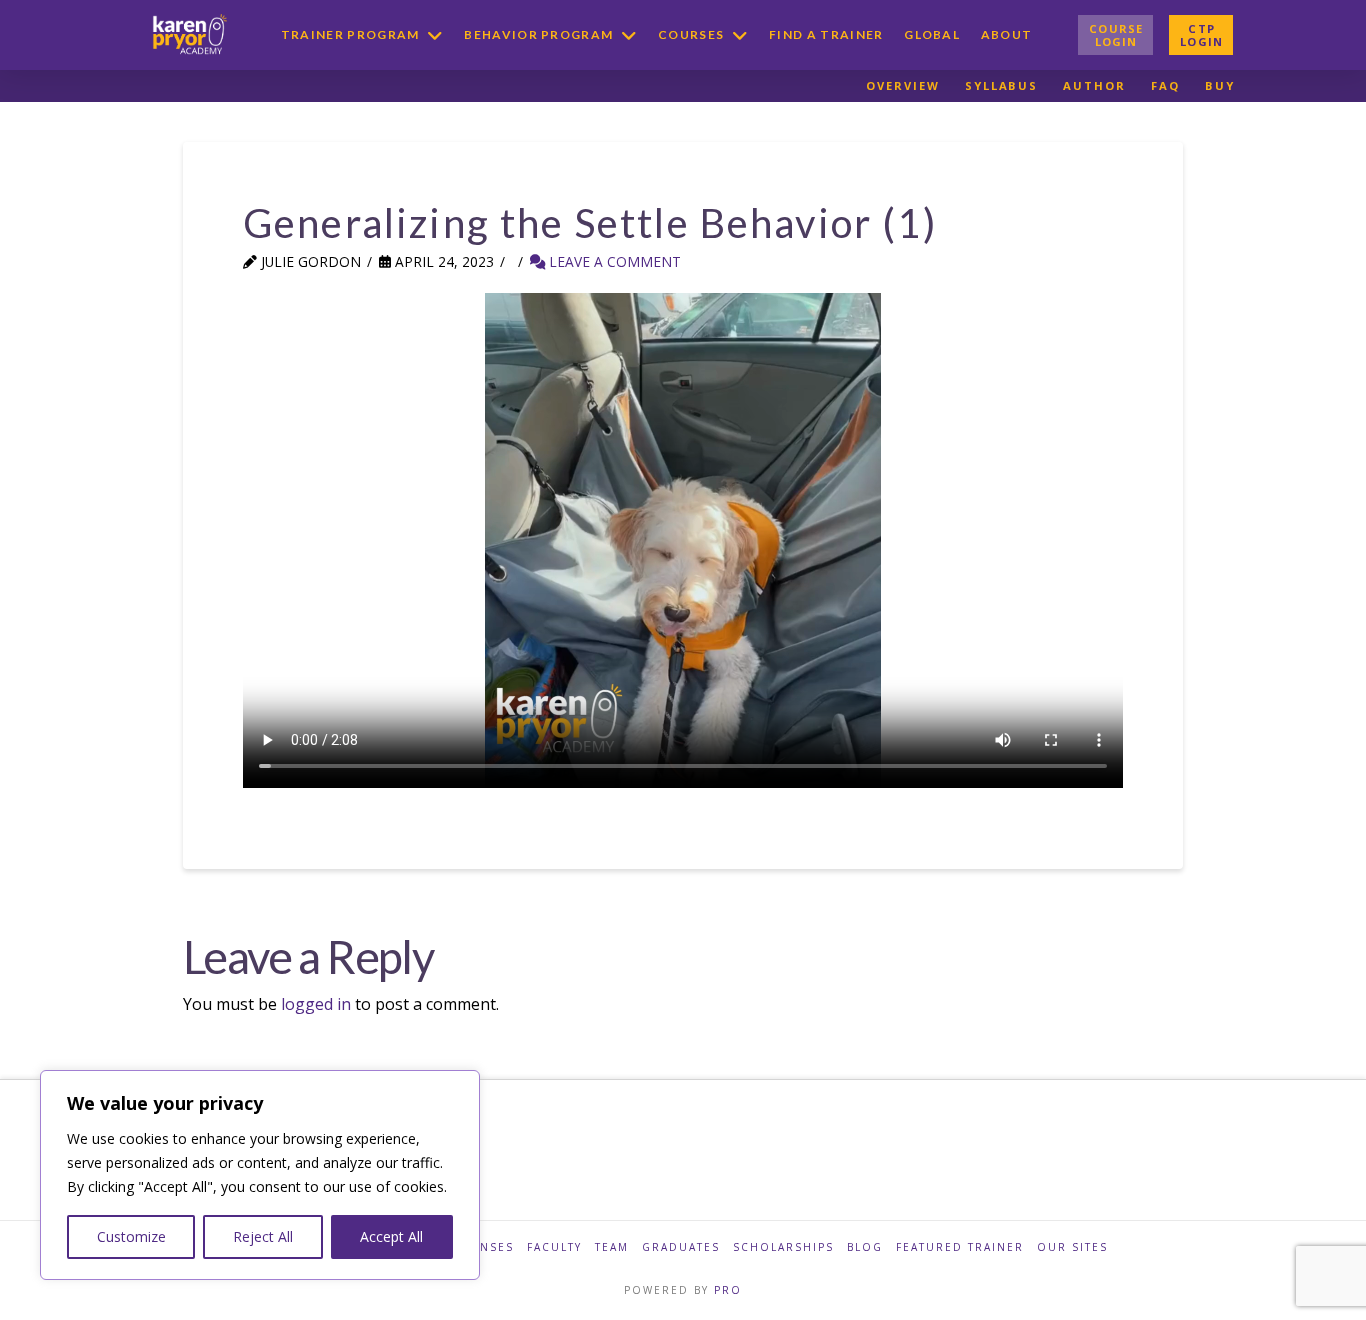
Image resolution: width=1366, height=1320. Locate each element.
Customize (131, 1236)
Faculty (554, 1247)
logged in (316, 1004)
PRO (728, 1290)
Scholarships (783, 1247)
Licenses (482, 1247)
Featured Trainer (960, 1247)
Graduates (681, 1247)
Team (612, 1247)
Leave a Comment (613, 261)
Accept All (391, 1236)
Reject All (263, 1236)
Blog (865, 1247)
